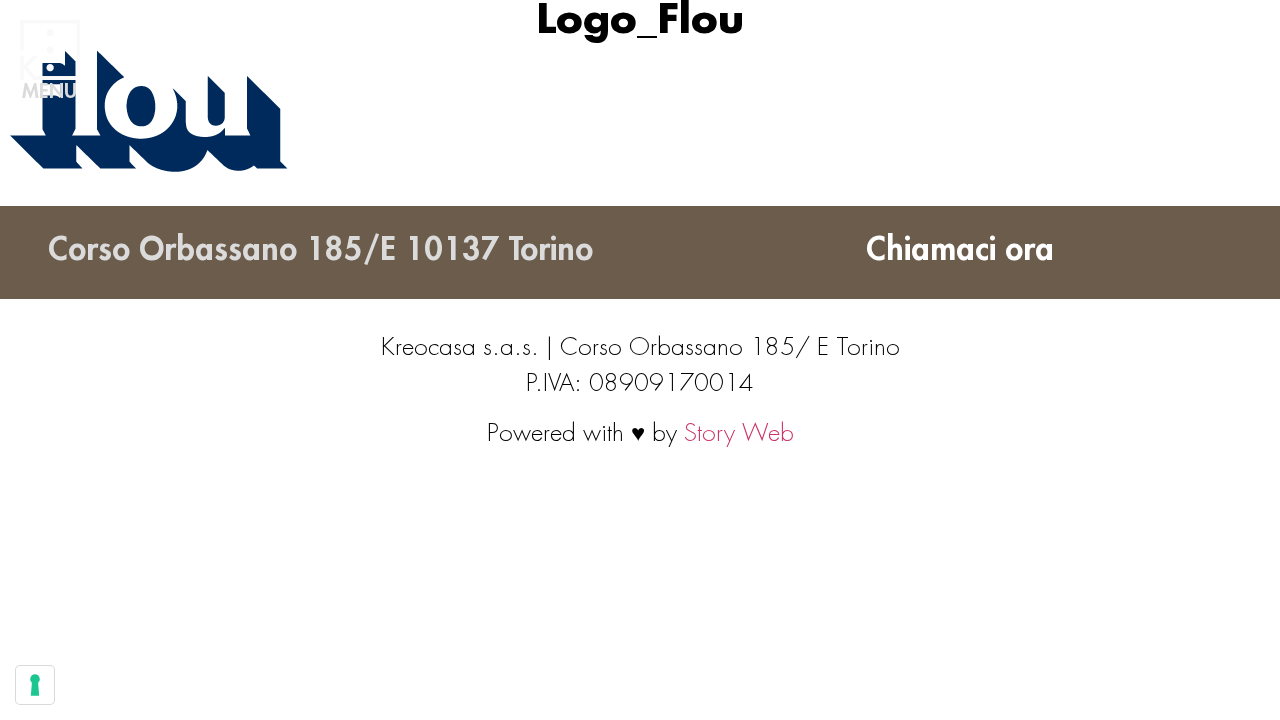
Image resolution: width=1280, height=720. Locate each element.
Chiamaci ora (960, 250)
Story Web (739, 433)
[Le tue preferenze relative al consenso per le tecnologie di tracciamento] (35, 685)
